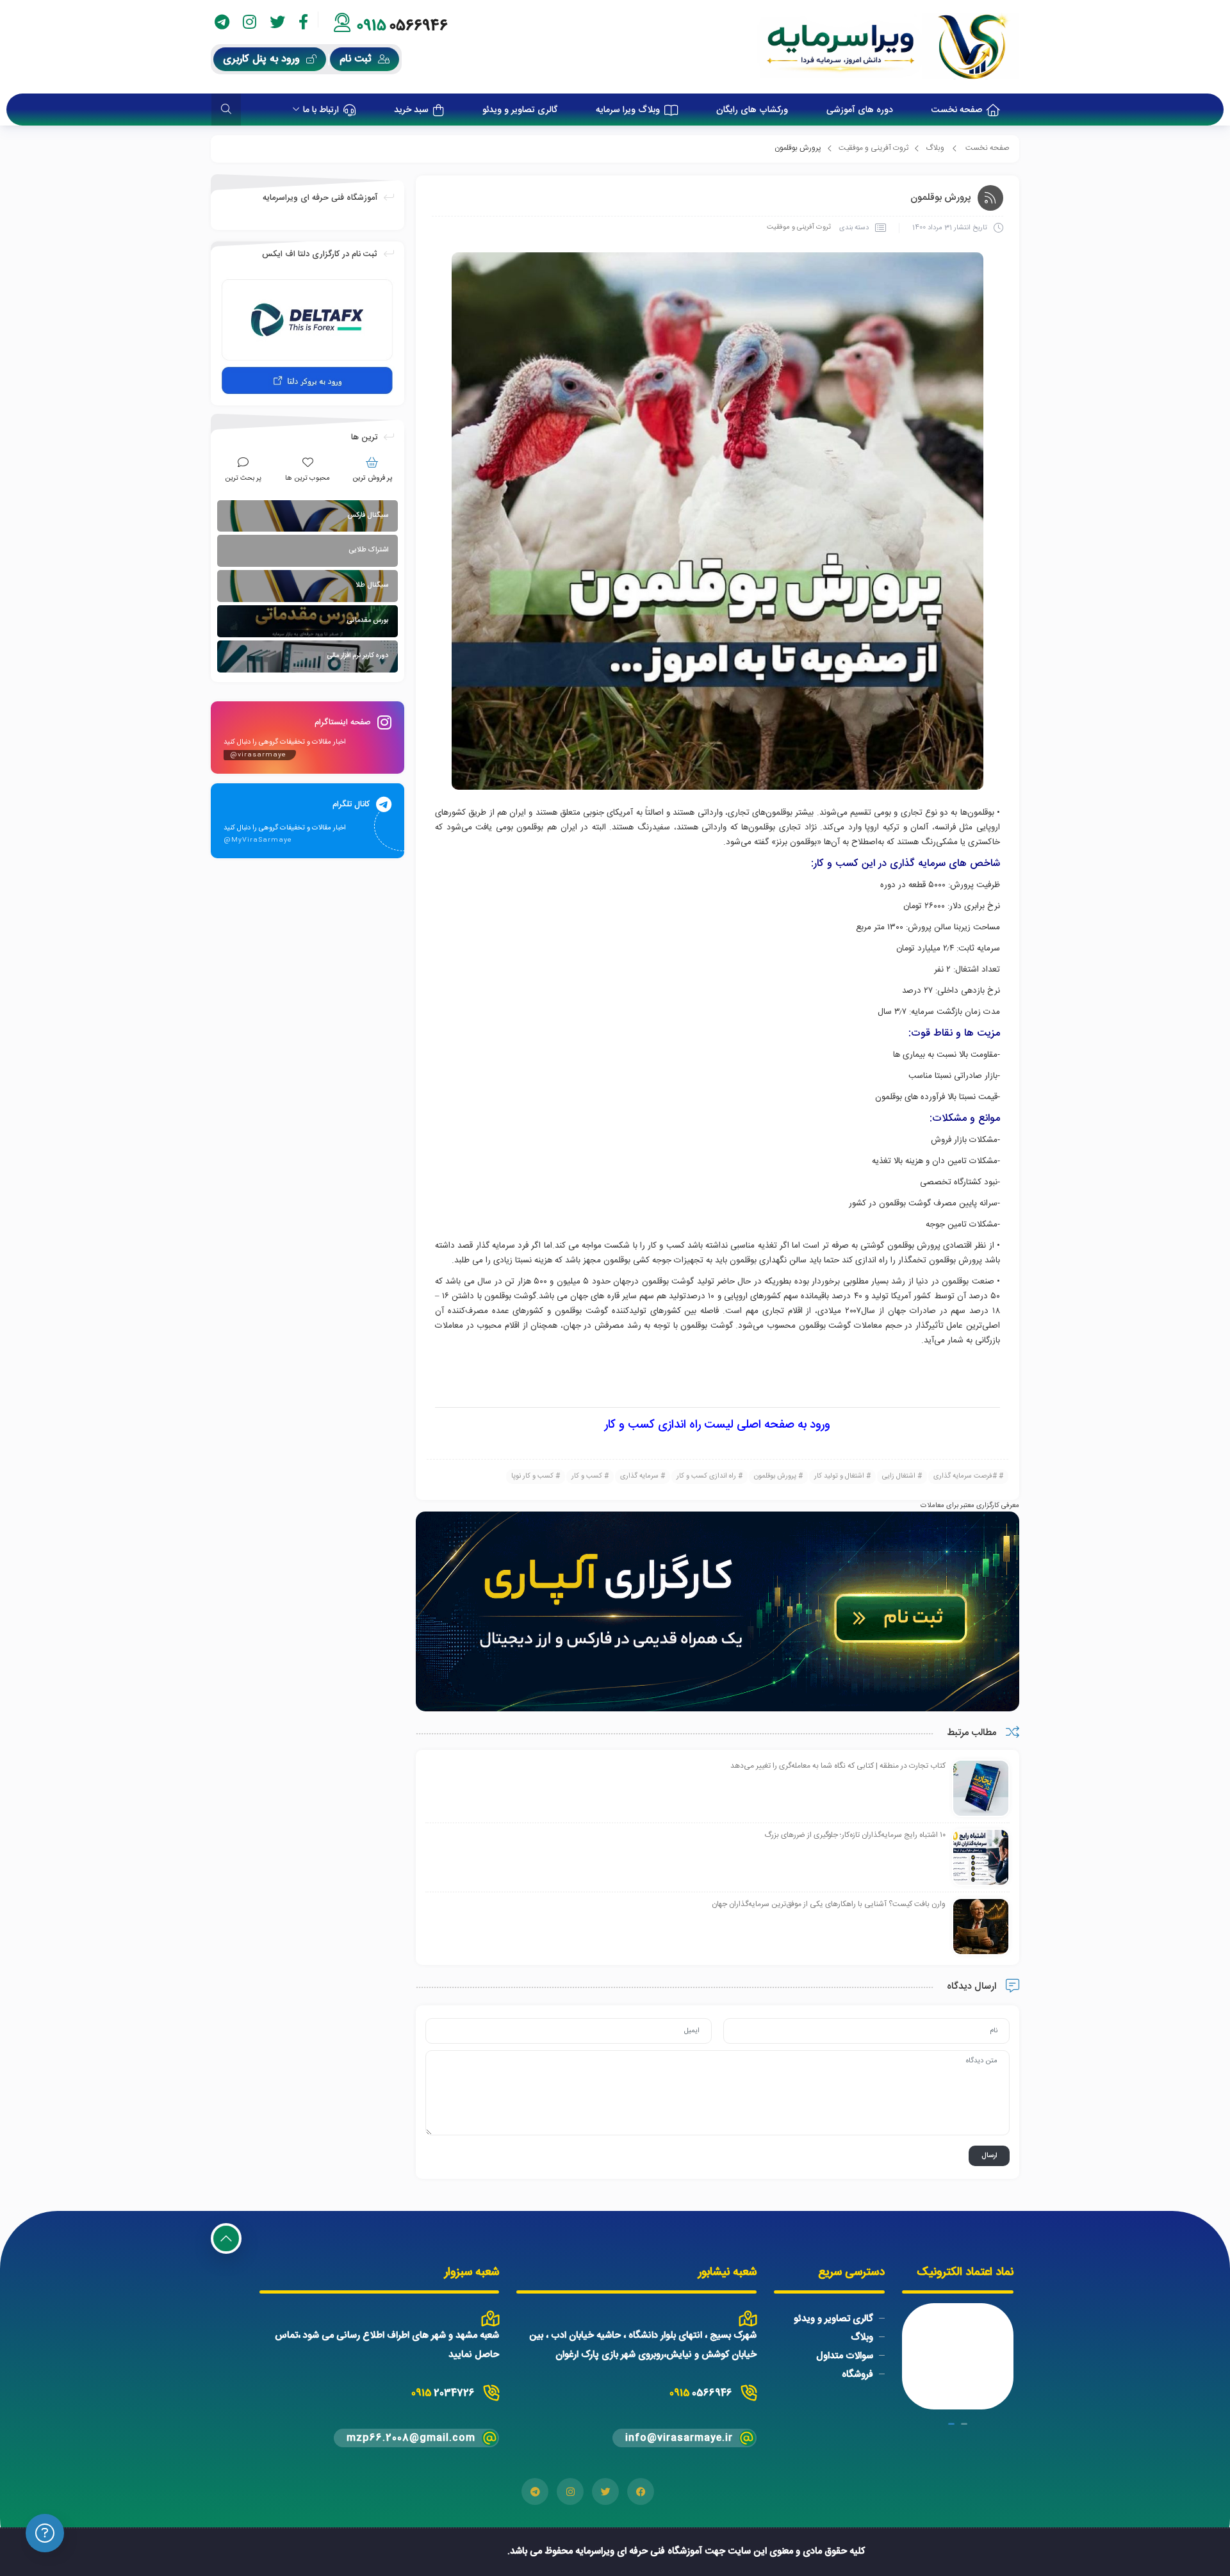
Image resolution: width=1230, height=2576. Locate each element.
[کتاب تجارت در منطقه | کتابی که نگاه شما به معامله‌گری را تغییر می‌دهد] (981, 1788)
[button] (964, 2424)
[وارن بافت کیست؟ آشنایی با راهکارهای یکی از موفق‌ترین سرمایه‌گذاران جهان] (981, 1927)
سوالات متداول (845, 2356)
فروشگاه (857, 2375)
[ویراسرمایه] (888, 47)
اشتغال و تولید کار (839, 1476)
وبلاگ (935, 148)
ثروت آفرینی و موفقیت (873, 148)
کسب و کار (587, 1476)
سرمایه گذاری (639, 1476)
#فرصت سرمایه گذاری (965, 1476)
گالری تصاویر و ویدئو (833, 2319)
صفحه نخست (988, 148)
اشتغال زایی (899, 1476)
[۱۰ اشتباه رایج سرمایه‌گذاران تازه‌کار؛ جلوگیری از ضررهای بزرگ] (981, 1857)
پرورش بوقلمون (775, 1476)
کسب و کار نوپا (532, 1476)
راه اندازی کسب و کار (706, 1476)
